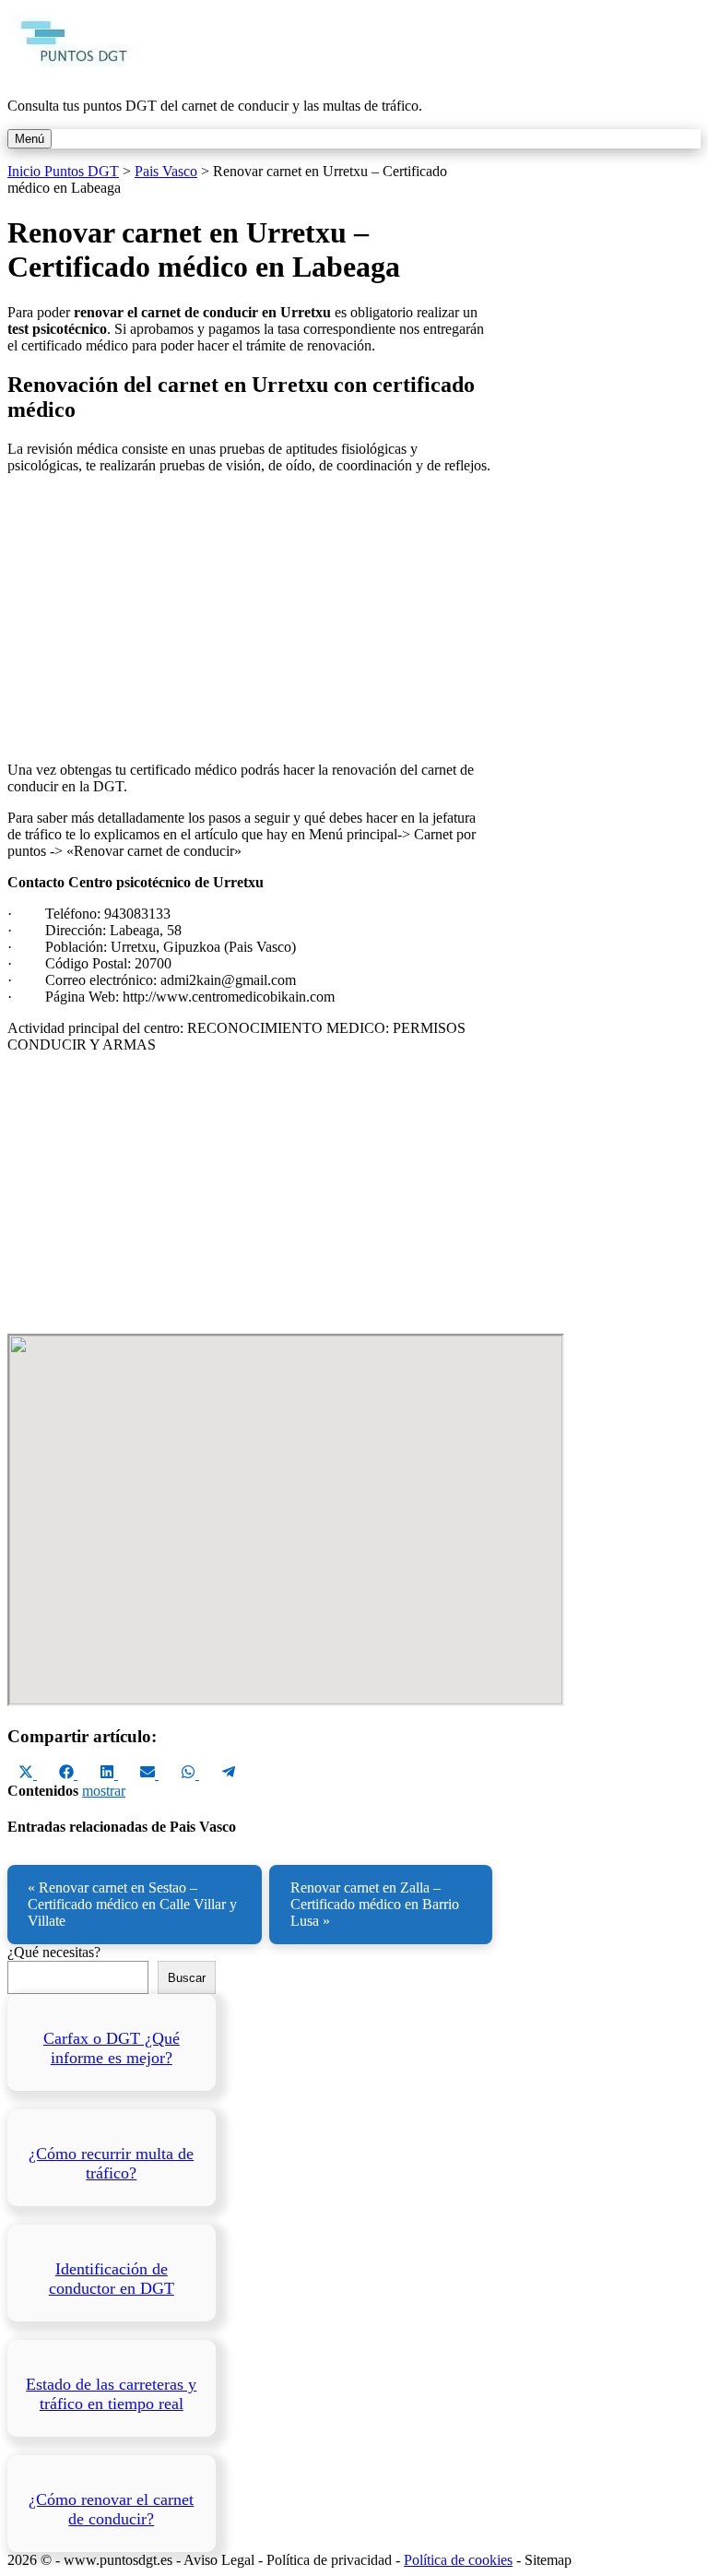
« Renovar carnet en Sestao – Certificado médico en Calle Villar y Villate (132, 1904)
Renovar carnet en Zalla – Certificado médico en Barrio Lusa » (375, 1904)
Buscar (187, 1978)
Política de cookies (458, 2560)
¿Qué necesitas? (54, 1952)
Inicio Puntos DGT (63, 171)
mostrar (104, 1791)
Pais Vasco (166, 171)
